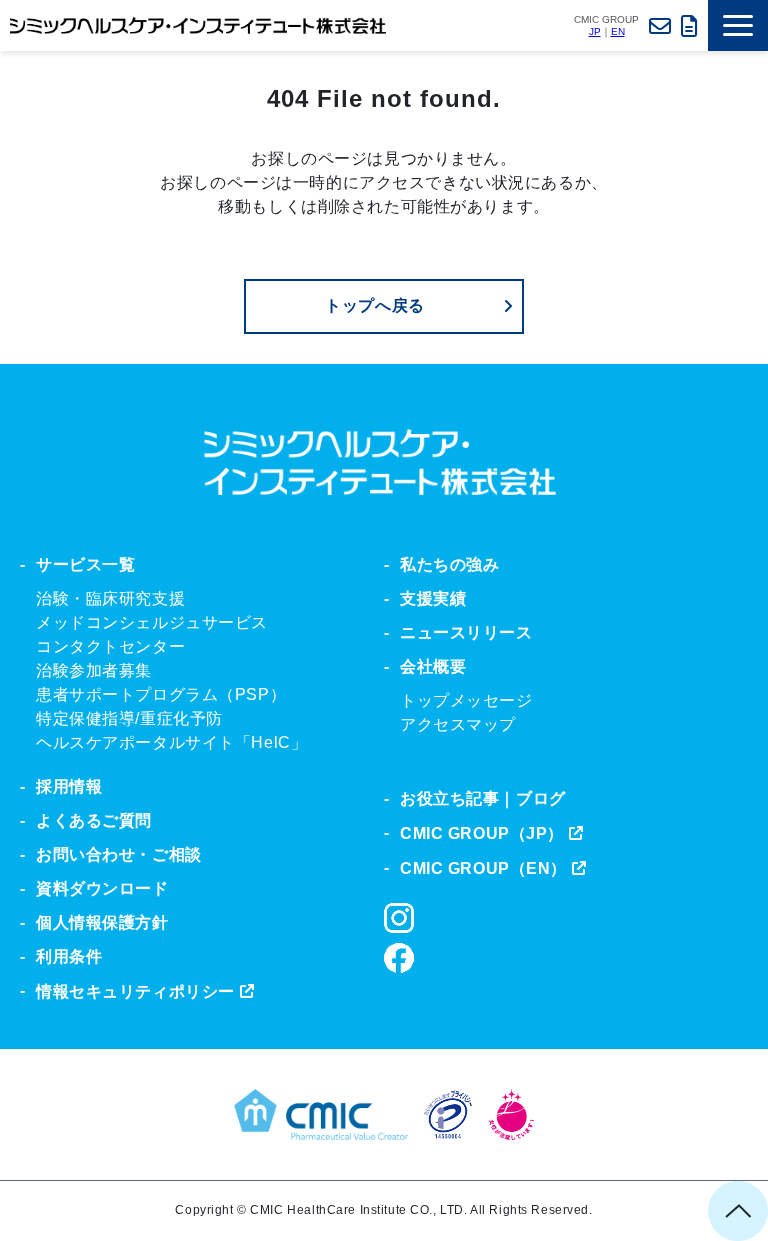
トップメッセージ (466, 700)
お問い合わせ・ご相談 (119, 854)
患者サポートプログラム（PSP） (161, 694)
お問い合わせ (660, 25)
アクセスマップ (458, 724)
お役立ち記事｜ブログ (483, 798)
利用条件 (69, 956)
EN (618, 31)
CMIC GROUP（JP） (482, 833)
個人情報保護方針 (102, 922)
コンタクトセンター (110, 646)
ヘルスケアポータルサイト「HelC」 (171, 742)
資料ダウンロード (689, 25)
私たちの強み (449, 564)
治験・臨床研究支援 (110, 598)
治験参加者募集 (94, 670)
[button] (738, 25)
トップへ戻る (375, 305)
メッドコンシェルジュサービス (152, 622)
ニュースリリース (466, 632)
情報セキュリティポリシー (135, 991)
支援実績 (433, 598)
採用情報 (69, 786)
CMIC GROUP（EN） (483, 868)
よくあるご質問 (94, 820)
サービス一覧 (85, 564)
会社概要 (433, 666)
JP (595, 31)
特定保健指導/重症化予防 (129, 718)
